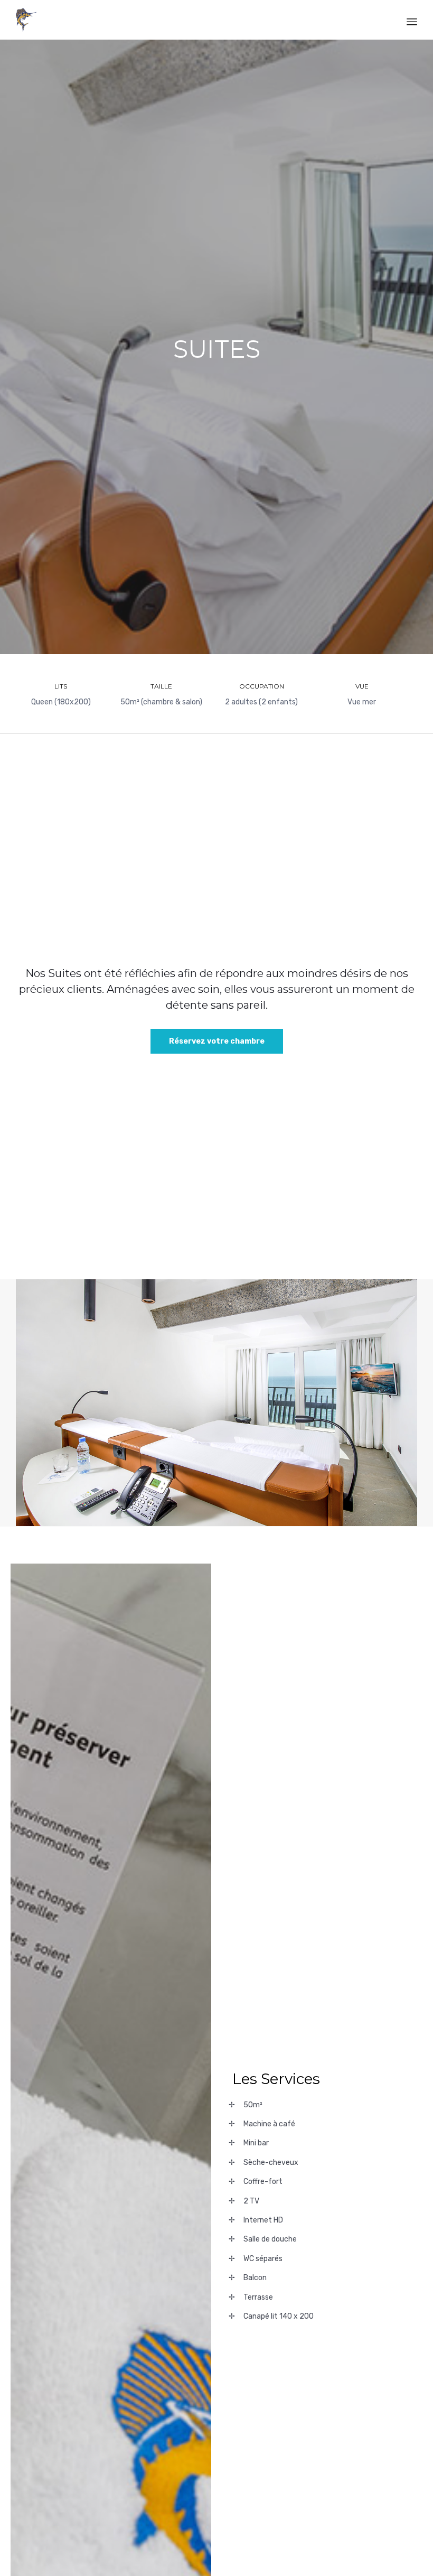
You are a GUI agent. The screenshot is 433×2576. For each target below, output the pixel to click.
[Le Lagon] (26, 20)
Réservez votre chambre (217, 1041)
